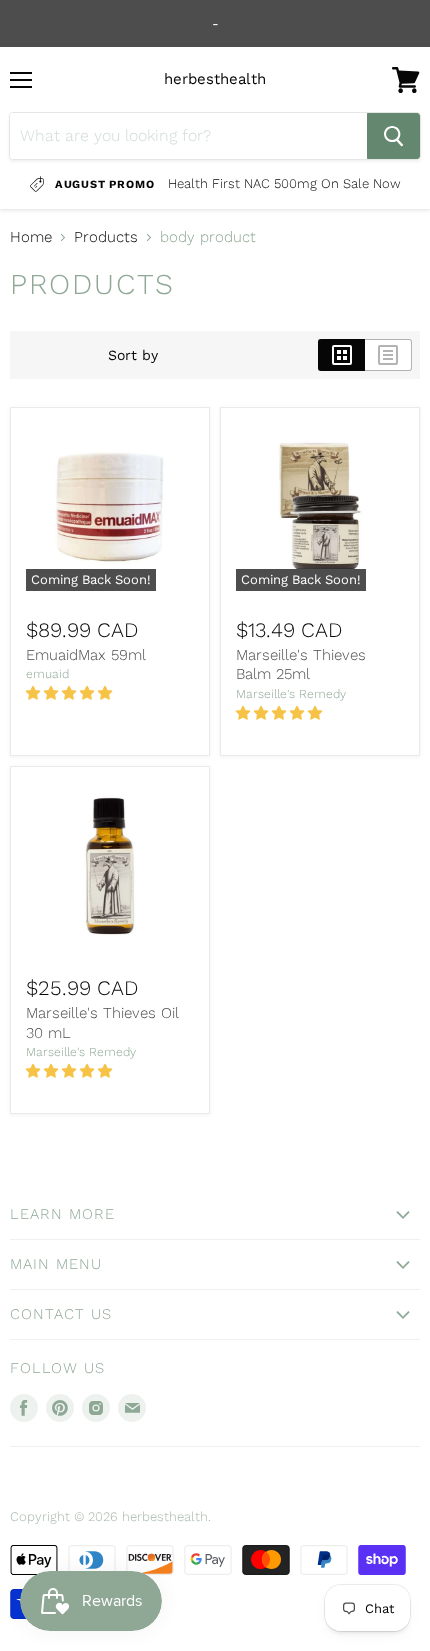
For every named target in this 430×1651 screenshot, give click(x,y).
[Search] (393, 136)
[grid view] (341, 355)
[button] (71, 693)
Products (106, 237)
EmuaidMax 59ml (86, 655)
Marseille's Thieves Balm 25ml (301, 665)
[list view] (388, 355)
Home (31, 237)
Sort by (133, 355)
